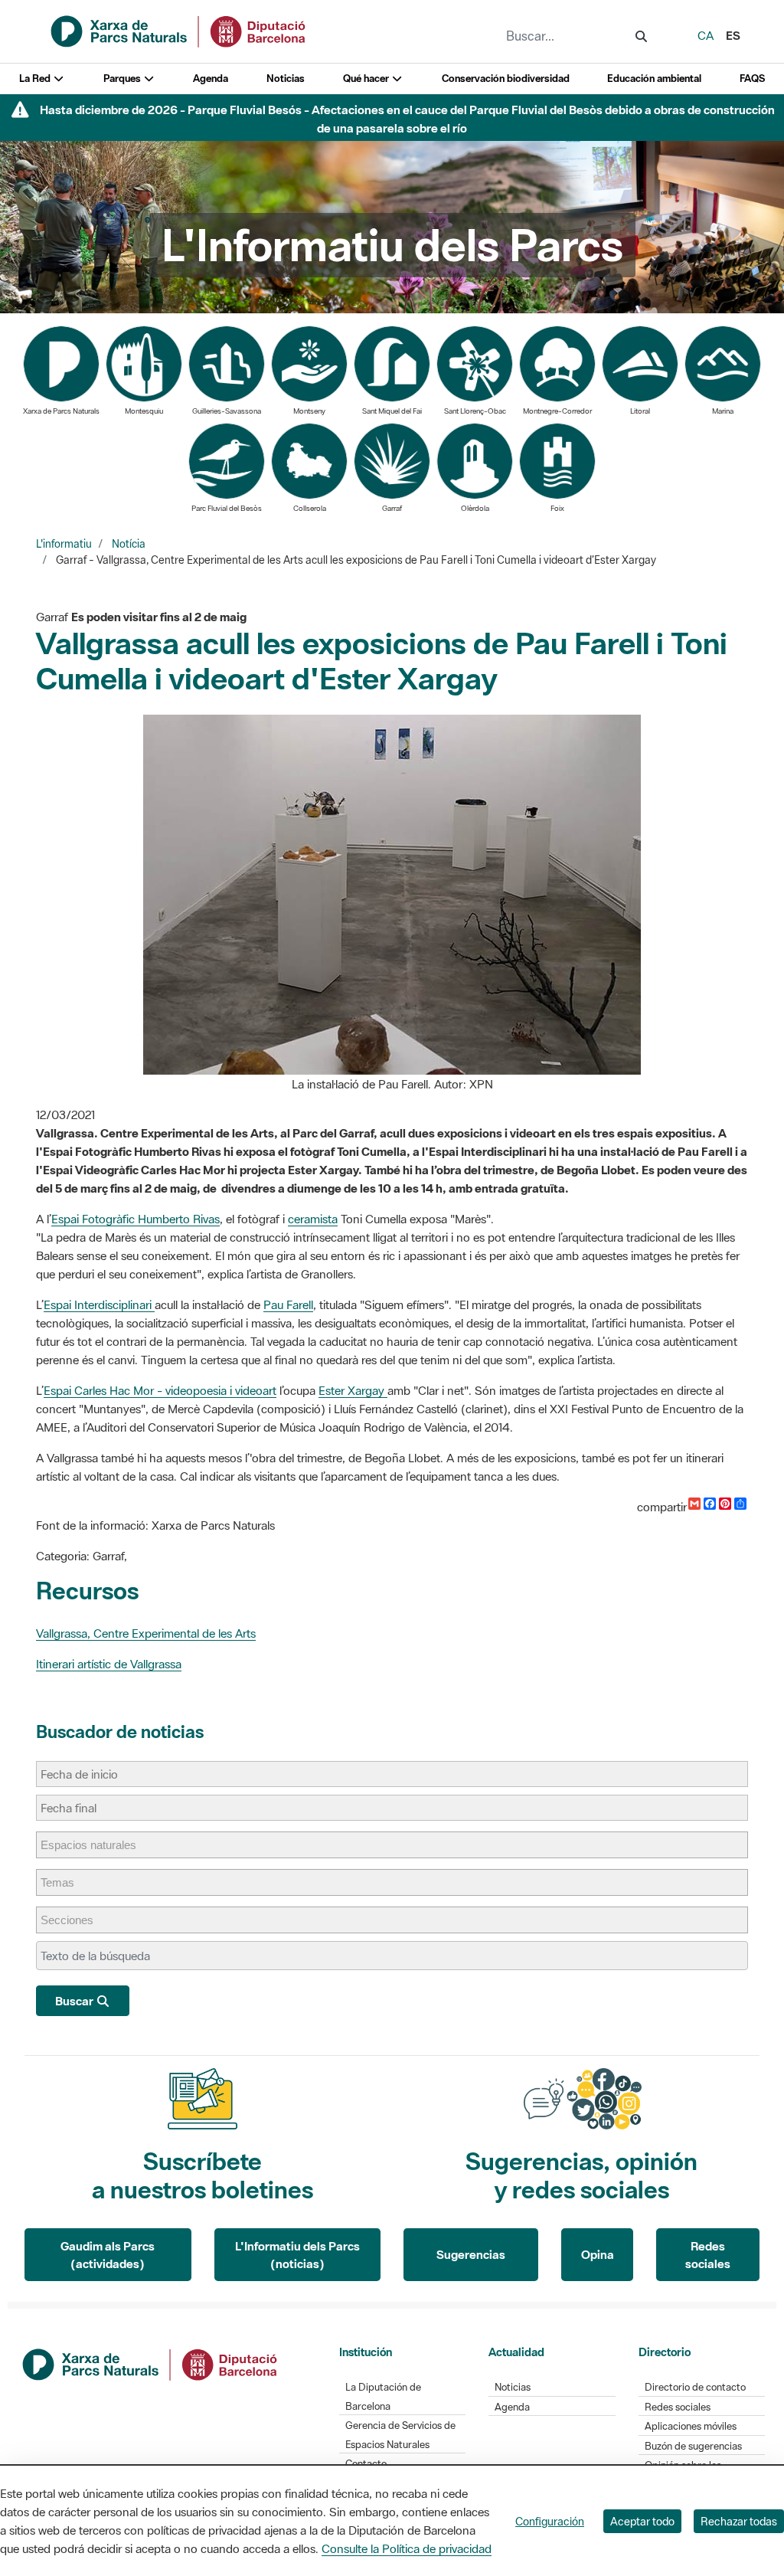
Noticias (286, 79)
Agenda (211, 79)
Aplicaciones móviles (691, 2426)
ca (706, 35)
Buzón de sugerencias (693, 2446)
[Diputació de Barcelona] (151, 2363)
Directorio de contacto (695, 2387)
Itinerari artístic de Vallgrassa (109, 1664)
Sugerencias (471, 2254)
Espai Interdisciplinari (99, 1304)
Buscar (75, 2001)
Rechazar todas (739, 2521)
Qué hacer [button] (367, 79)
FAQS (752, 79)
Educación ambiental (654, 79)
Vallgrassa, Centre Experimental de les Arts (146, 1633)
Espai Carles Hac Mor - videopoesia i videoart (160, 1390)
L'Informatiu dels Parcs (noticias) (297, 2255)
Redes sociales (708, 2255)
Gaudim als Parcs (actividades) (108, 2255)
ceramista (313, 1219)
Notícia (129, 544)
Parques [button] (123, 79)
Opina (598, 2254)
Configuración (550, 2521)
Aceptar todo (642, 2521)
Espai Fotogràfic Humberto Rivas (136, 1219)
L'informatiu (64, 544)
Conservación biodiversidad (506, 79)
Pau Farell (288, 1304)
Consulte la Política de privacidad (407, 2548)
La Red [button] (36, 79)
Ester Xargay (353, 1390)
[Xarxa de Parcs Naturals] (179, 30)
